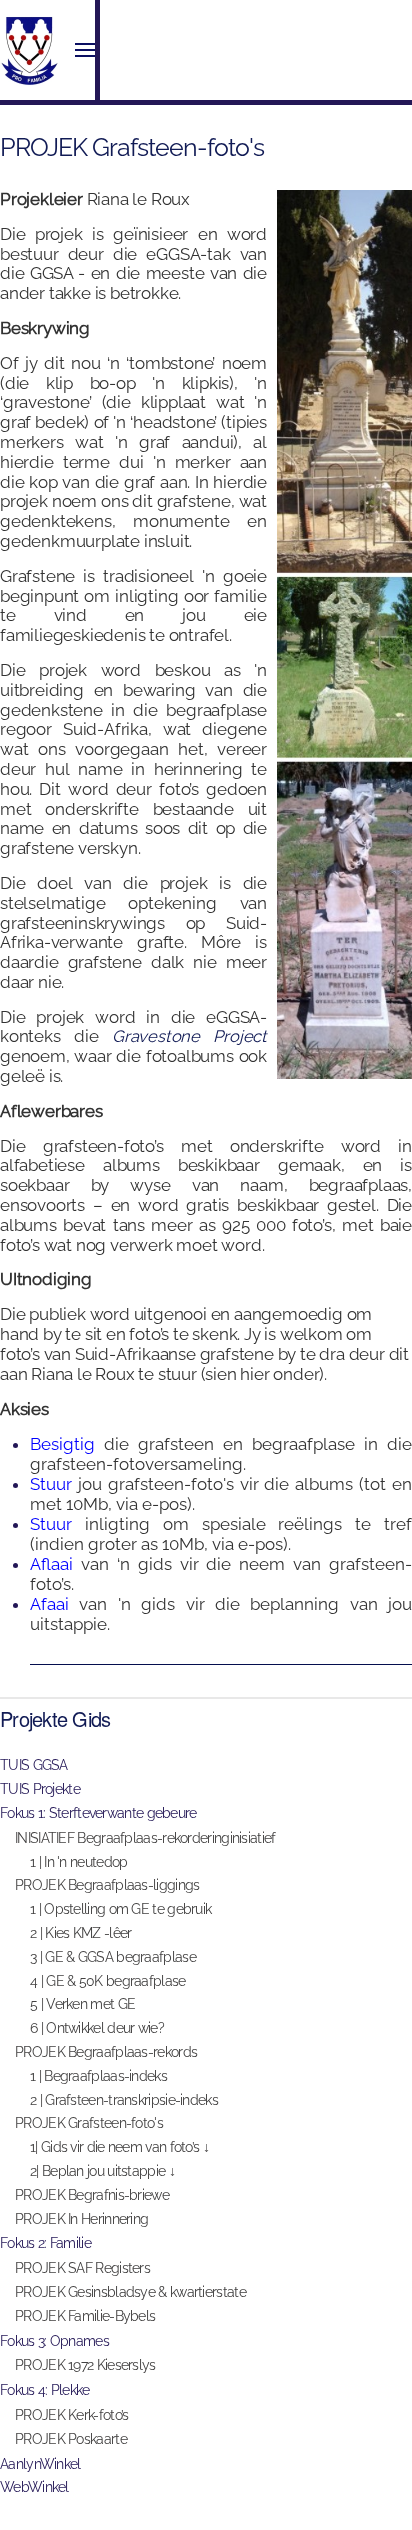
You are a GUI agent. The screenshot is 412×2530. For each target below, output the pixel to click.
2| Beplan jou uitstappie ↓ (102, 2171)
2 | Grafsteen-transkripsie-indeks (124, 2100)
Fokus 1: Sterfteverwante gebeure (98, 1813)
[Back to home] (30, 50)
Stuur (51, 1484)
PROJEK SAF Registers (82, 2268)
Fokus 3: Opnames (54, 2341)
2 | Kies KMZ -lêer (80, 1933)
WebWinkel (34, 2487)
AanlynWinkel (40, 2464)
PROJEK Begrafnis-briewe (92, 2195)
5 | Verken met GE (82, 2004)
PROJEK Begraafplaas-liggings (107, 1885)
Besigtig (62, 1444)
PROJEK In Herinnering (81, 2219)
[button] (85, 50)
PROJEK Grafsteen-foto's (89, 2123)
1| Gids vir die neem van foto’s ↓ (119, 2147)
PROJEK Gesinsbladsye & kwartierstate (130, 2292)
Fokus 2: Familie (45, 2243)
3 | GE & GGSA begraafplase (113, 1957)
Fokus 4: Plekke (45, 2390)
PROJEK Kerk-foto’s (71, 2415)
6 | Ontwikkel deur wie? (97, 2028)
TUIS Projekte (40, 1789)
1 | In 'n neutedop (78, 1862)
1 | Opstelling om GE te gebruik (120, 1909)
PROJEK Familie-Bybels (85, 2316)
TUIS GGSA (34, 1765)
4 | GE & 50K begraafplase (108, 1981)
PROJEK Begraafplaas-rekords (106, 2052)
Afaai (54, 1604)
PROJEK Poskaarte (71, 2439)
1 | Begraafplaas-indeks (98, 2076)
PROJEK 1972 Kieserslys (85, 2365)
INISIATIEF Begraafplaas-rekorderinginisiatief (145, 1838)
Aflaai (55, 1564)
